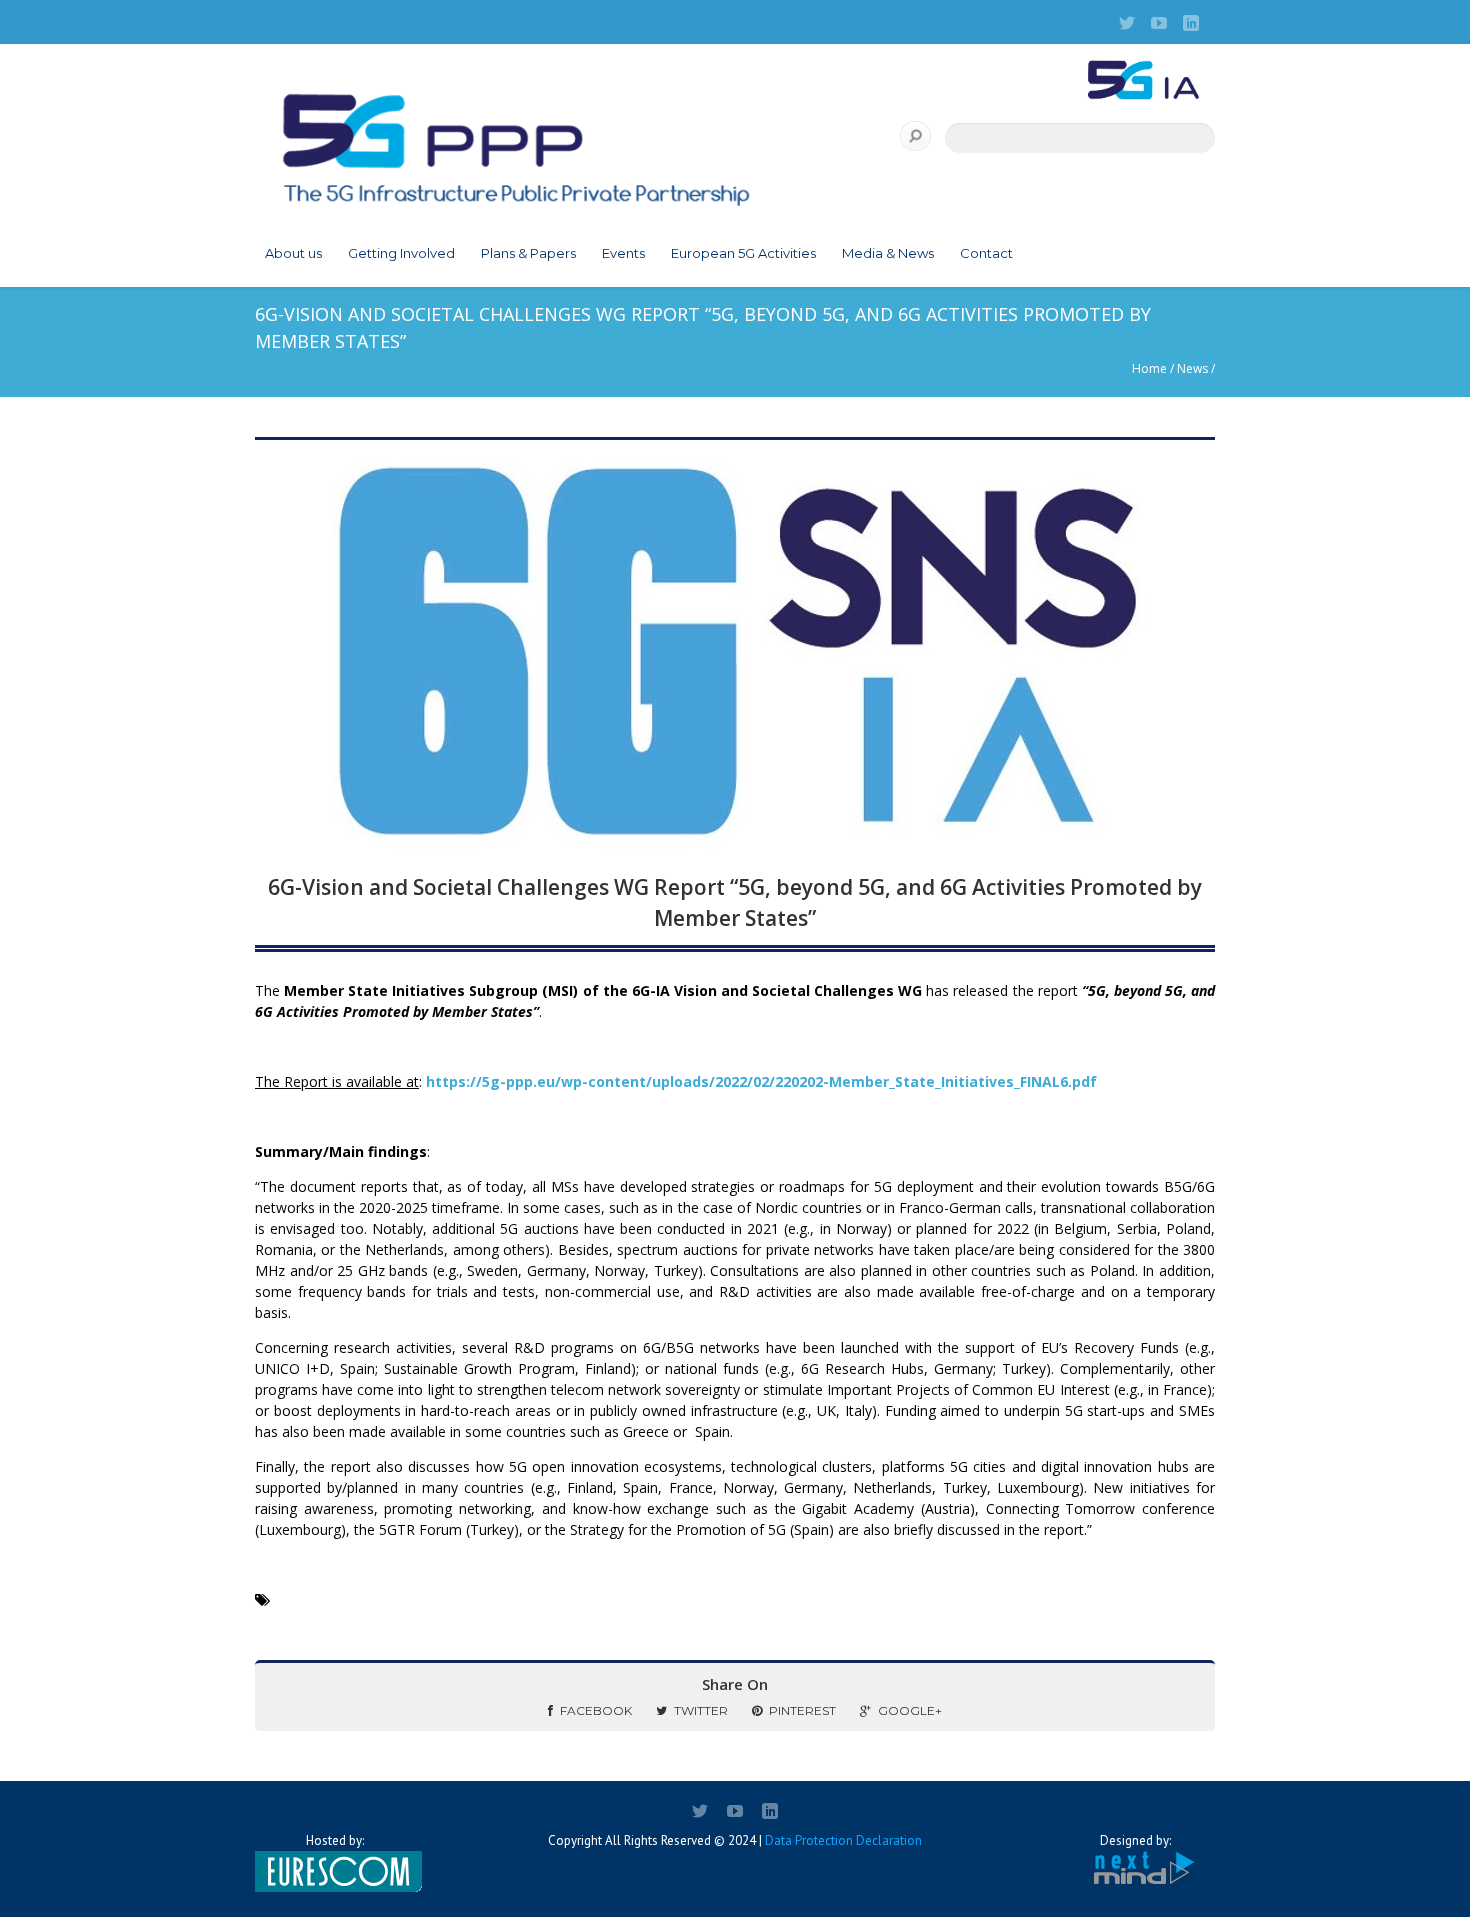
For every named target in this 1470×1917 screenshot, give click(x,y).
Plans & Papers (528, 253)
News (1192, 368)
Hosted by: (335, 1840)
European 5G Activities (743, 253)
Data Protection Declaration (843, 1840)
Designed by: (1135, 1840)
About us (293, 253)
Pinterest (802, 1710)
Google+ (910, 1710)
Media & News (888, 253)
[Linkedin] (1191, 23)
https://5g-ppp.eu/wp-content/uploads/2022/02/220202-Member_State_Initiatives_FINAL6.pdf (761, 1081)
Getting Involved (401, 253)
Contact (986, 253)
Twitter (701, 1710)
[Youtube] (1159, 23)
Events (623, 253)
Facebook (596, 1710)
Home (1149, 368)
